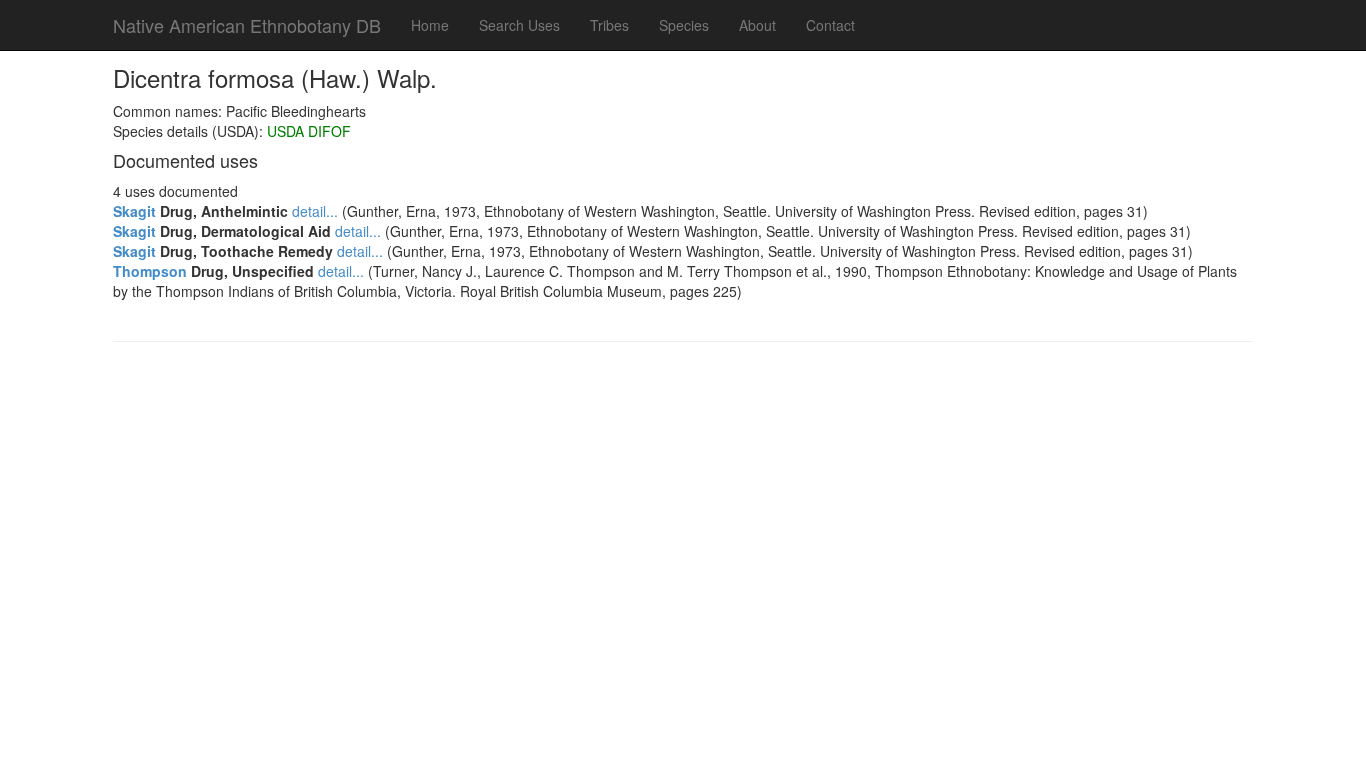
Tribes (609, 25)
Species (684, 25)
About (757, 25)
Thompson (150, 271)
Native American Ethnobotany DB (247, 25)
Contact (830, 25)
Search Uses (519, 25)
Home (430, 25)
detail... (315, 211)
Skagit (134, 211)
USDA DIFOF (309, 131)
